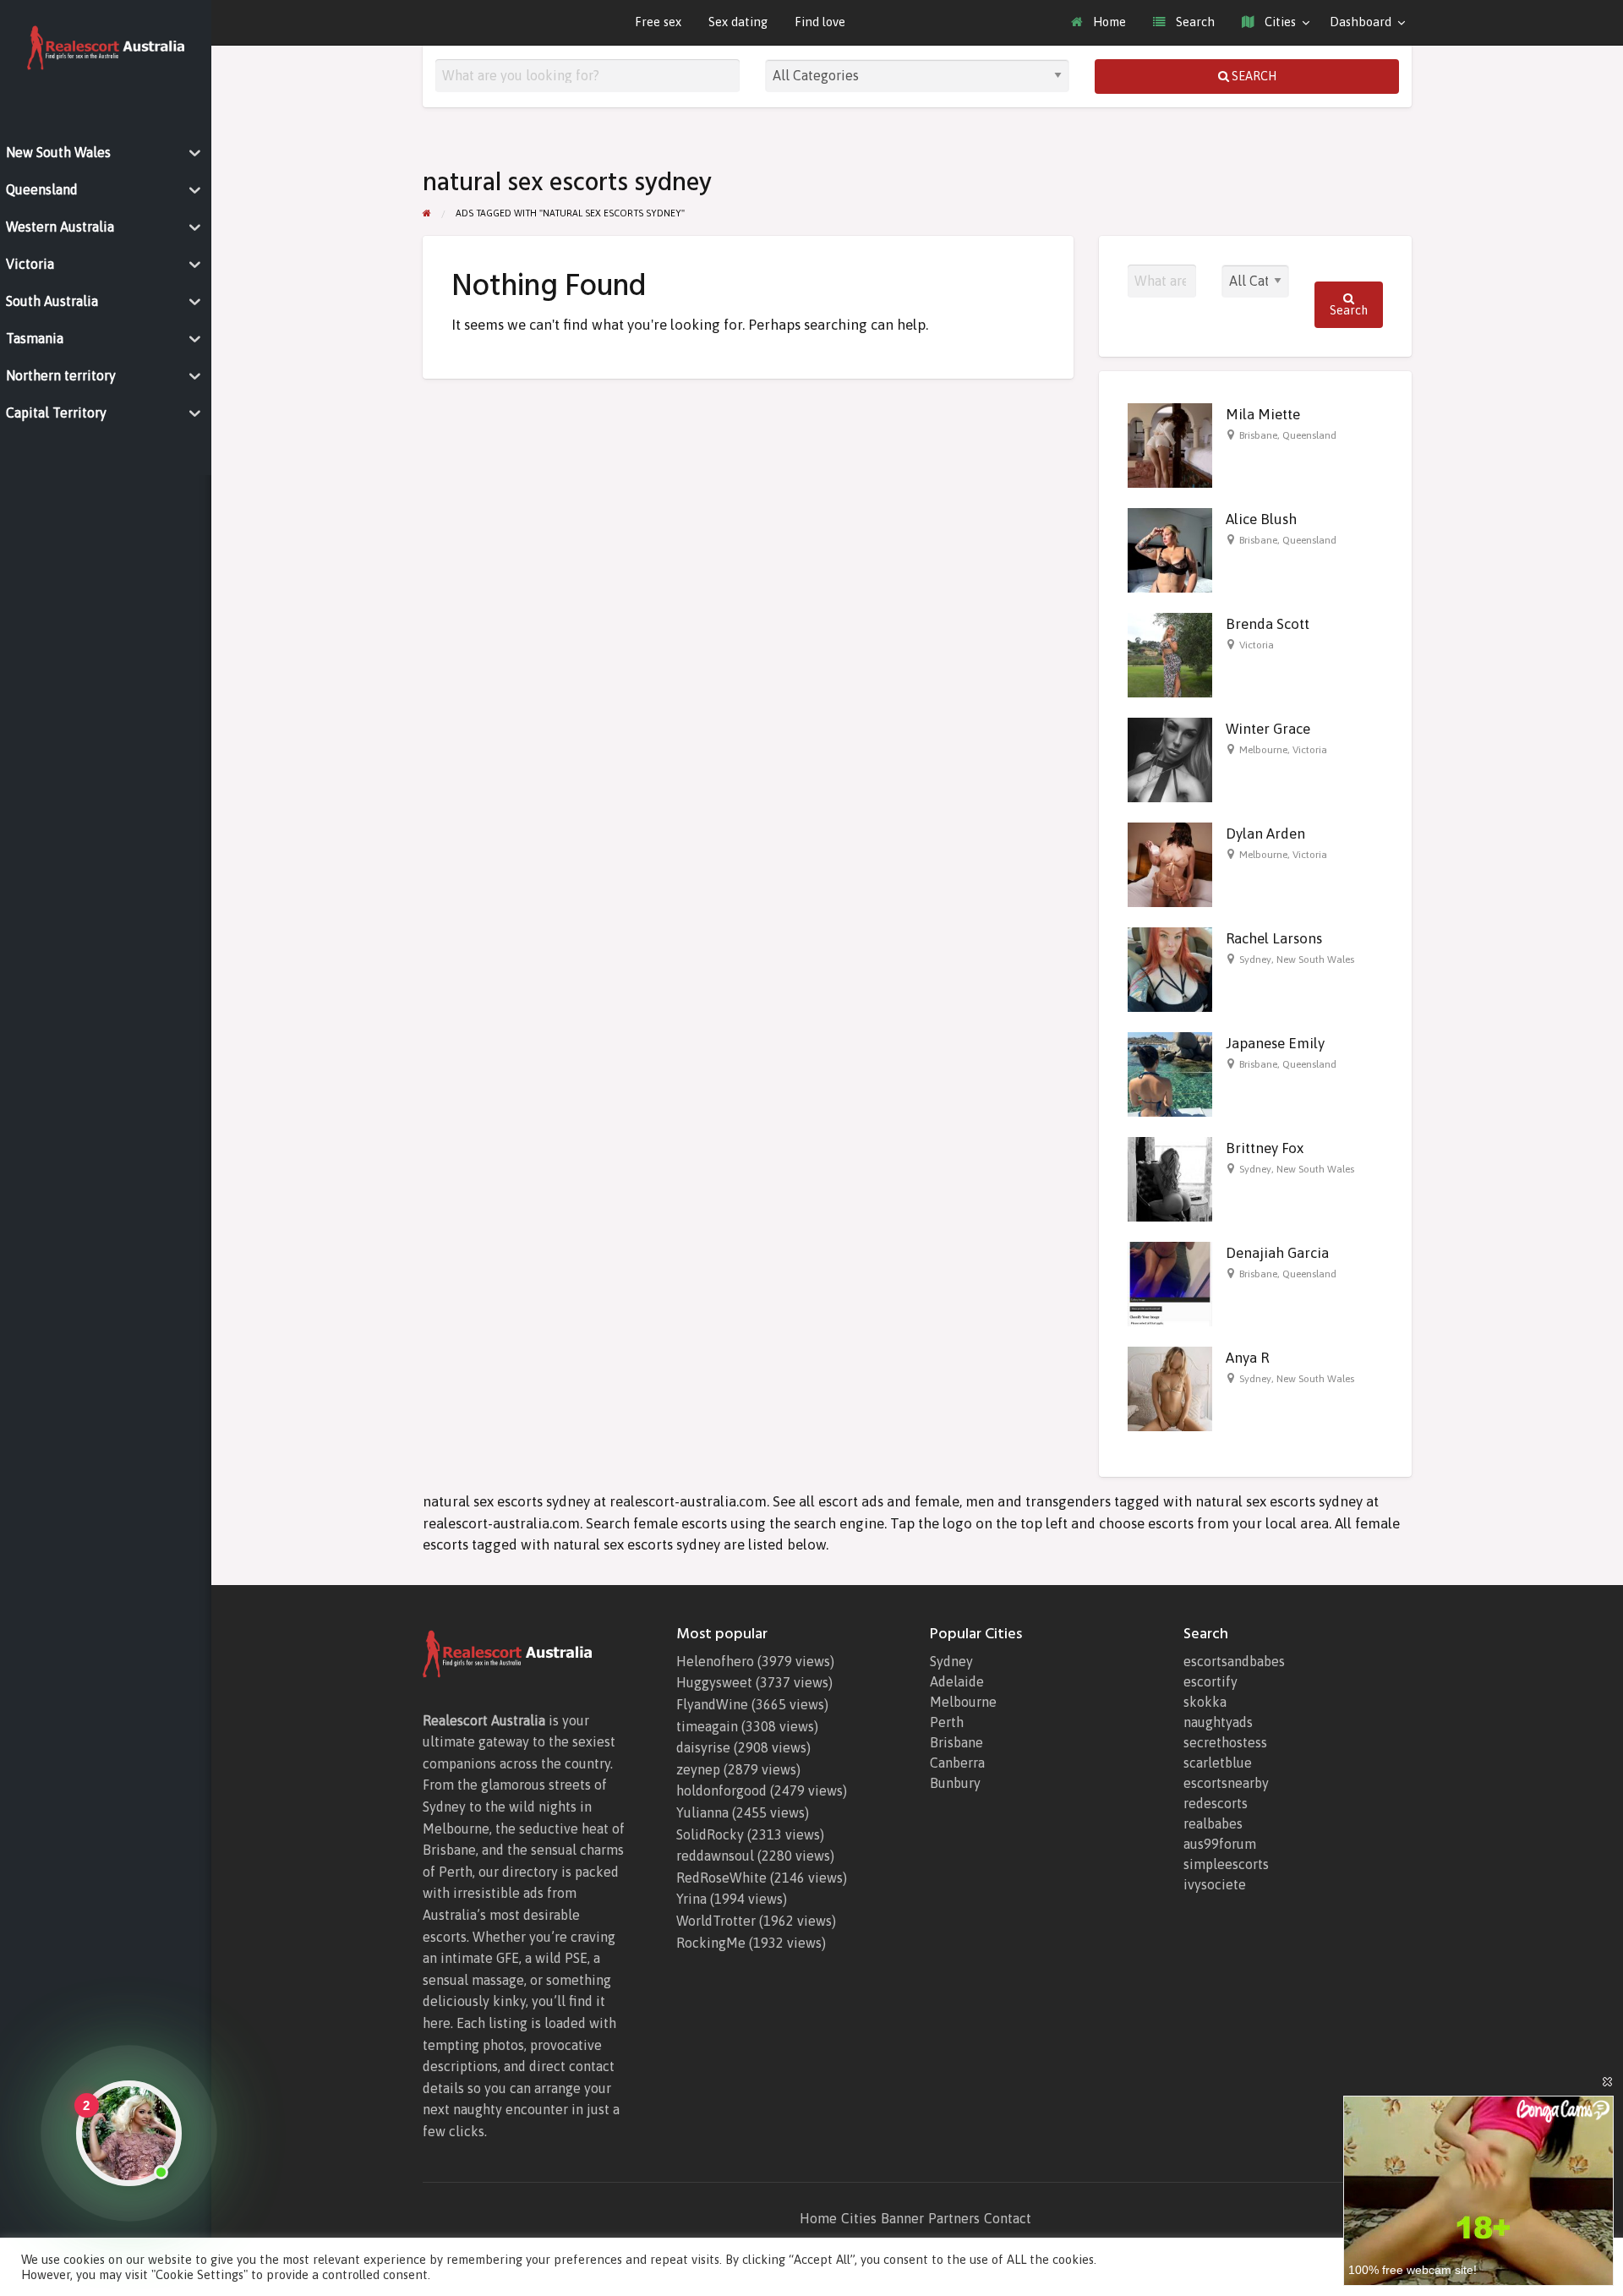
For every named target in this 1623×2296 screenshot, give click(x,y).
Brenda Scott (1268, 624)
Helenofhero (715, 1661)
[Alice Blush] (1170, 549)
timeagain (707, 1726)
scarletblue (1218, 1763)
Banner (902, 2218)
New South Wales (1315, 959)
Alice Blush (1261, 519)
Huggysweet (714, 1682)
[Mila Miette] (1170, 445)
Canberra (957, 1763)
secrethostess (1225, 1742)
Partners (954, 2218)
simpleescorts (1226, 1864)
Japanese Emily (1275, 1043)
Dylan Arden (1265, 834)
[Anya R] (1170, 1388)
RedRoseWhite (721, 1878)
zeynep (698, 1769)
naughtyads (1218, 1722)
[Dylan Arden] (1170, 864)
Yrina (691, 1899)
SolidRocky (710, 1834)
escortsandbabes (1234, 1661)
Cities (1279, 22)
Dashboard (1361, 22)
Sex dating (738, 22)
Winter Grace (1268, 729)
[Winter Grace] (1170, 759)
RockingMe (711, 1943)
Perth (947, 1722)
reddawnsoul (715, 1856)
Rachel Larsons (1274, 938)
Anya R (1247, 1358)
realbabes (1213, 1823)
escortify (1210, 1681)
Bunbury (955, 1783)
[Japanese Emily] (1170, 1074)
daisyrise (703, 1747)
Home (1108, 22)
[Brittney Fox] (1170, 1178)
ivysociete (1215, 1884)
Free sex (658, 22)
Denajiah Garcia (1277, 1253)
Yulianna (702, 1812)
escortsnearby (1226, 1783)
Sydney (1255, 959)
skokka (1205, 1702)
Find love (820, 22)
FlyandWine (712, 1704)
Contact (1008, 2218)
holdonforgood (721, 1790)
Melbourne (1263, 750)
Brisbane (1258, 435)
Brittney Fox (1265, 1148)
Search (1194, 22)
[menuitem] (1098, 22)
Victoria (1257, 645)
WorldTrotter (716, 1921)
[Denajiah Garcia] (1170, 1283)
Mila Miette (1263, 414)
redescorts (1216, 1803)
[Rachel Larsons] (1170, 969)
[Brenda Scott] (1170, 654)
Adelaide (957, 1681)
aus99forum (1220, 1844)
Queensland (1309, 435)
